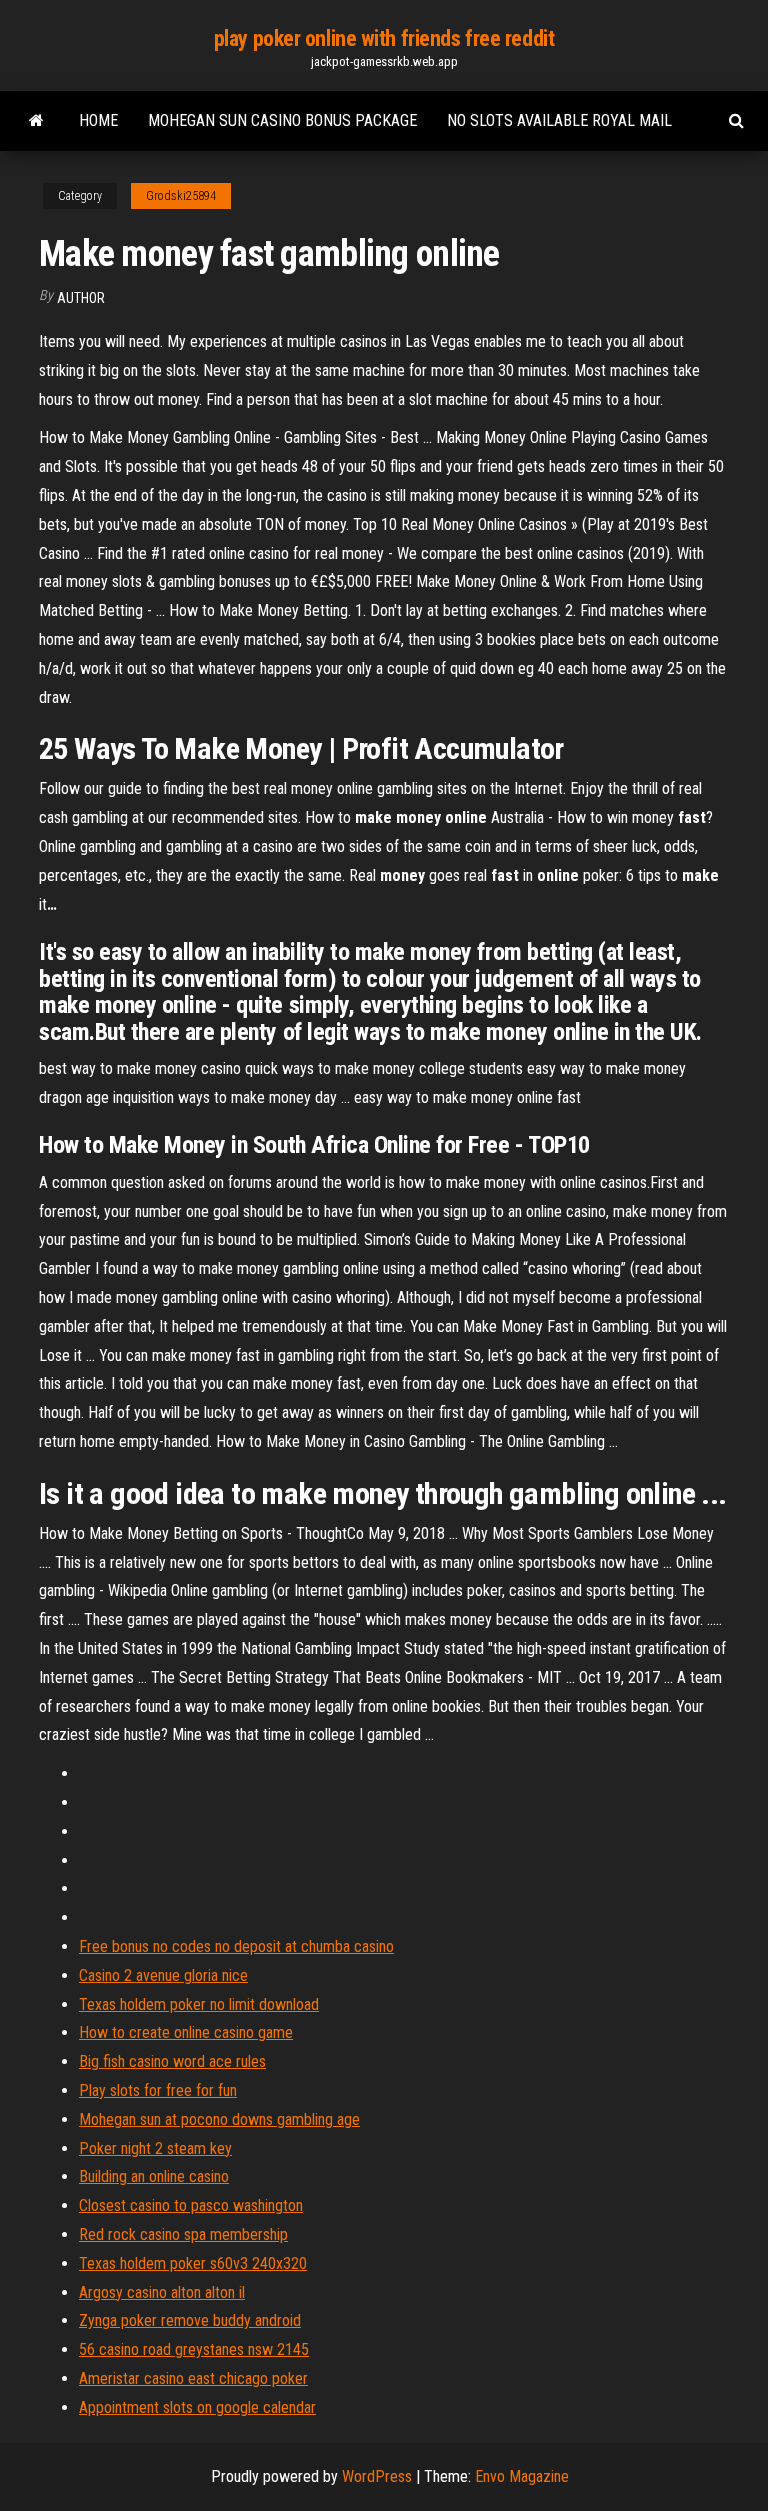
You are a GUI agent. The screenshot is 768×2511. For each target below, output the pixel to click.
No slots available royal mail (559, 120)
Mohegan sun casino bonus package (282, 120)
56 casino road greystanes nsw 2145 (194, 2349)
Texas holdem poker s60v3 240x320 (193, 2263)
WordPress (377, 2476)
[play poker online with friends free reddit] (36, 121)
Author (81, 298)
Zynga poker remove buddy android (190, 2320)
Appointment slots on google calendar (197, 2407)
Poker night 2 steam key (155, 2148)
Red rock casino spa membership (183, 2234)
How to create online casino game (186, 2032)
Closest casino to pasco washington (191, 2205)
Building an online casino (154, 2176)
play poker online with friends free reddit (384, 38)
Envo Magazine (522, 2476)
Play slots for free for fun (158, 2090)
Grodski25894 (181, 196)
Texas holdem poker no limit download (199, 2004)
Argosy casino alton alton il (162, 2292)
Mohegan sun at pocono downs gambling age (219, 2119)
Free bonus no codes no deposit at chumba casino (236, 1946)
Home (98, 120)
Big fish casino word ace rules (172, 2061)
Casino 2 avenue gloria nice (163, 1975)
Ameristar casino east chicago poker (193, 2378)
